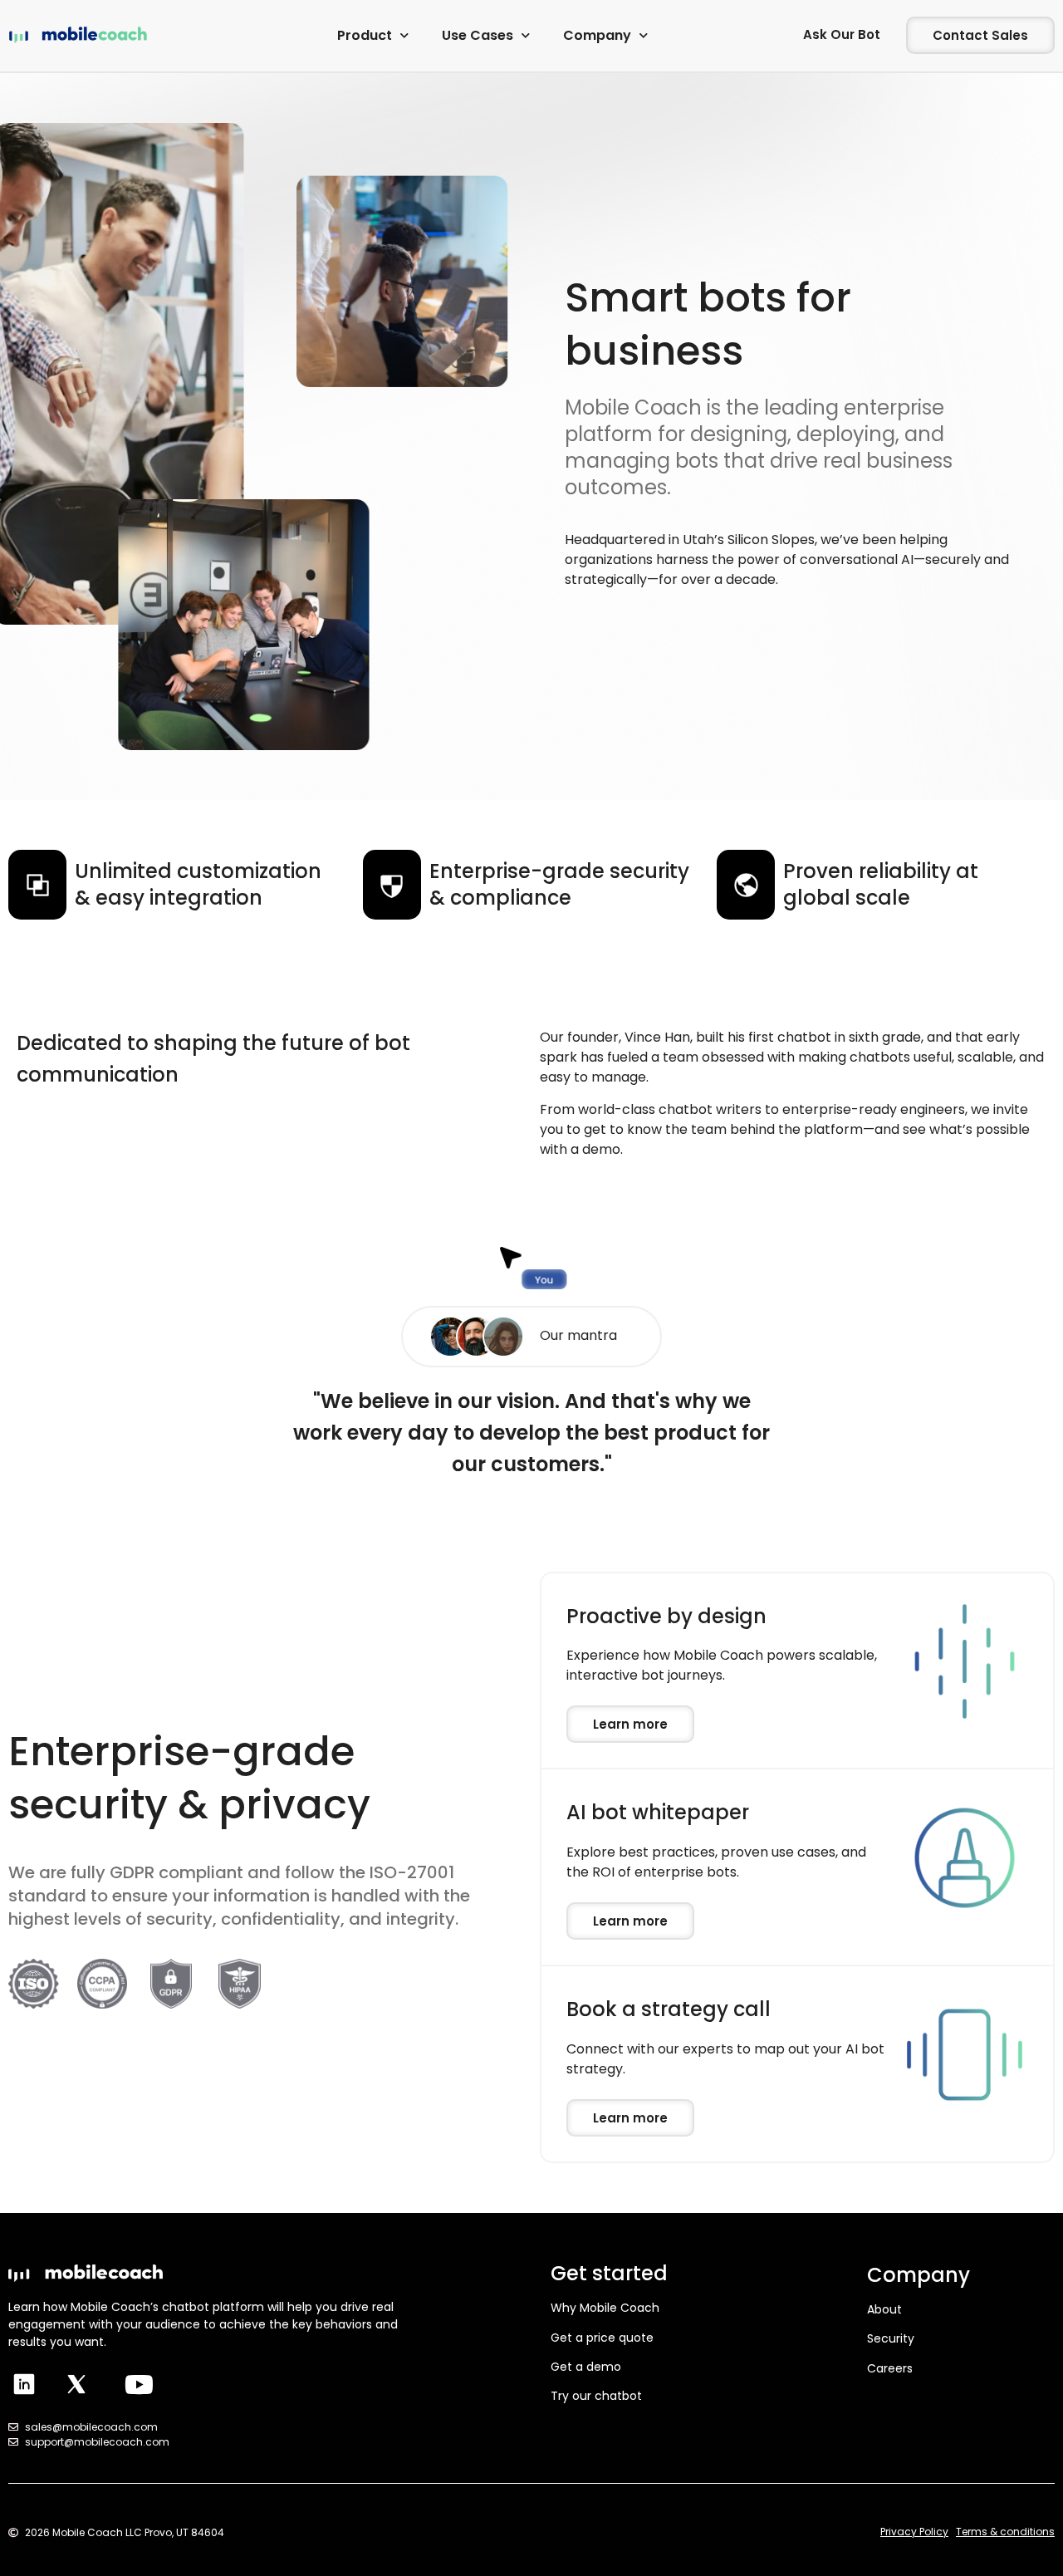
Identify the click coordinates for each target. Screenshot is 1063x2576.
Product (365, 35)
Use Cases (478, 35)
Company (597, 35)
